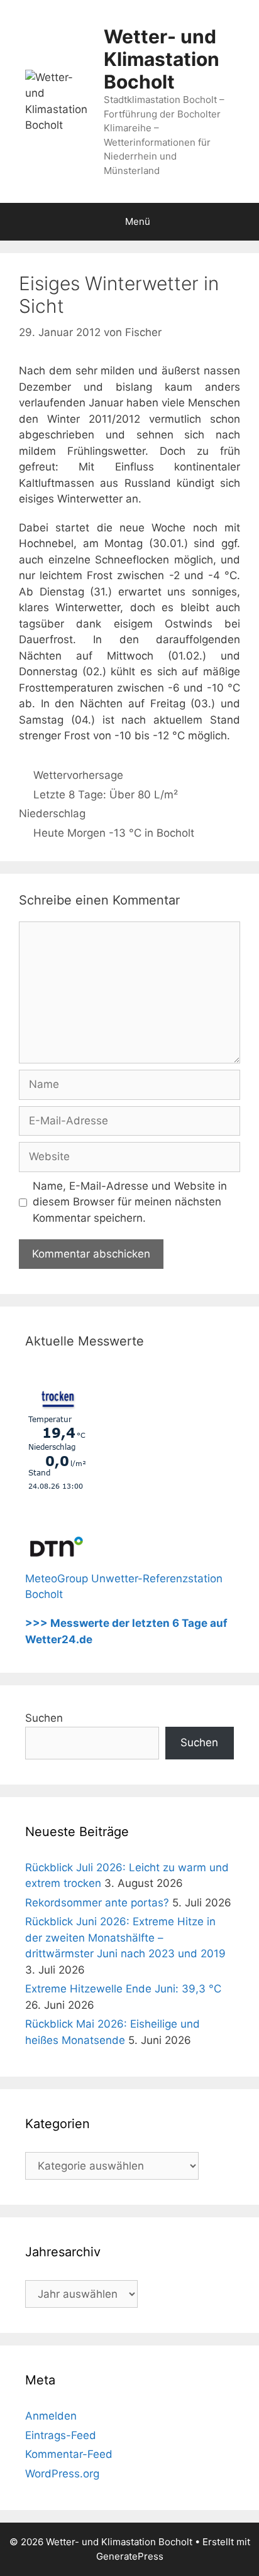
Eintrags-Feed (61, 2435)
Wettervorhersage (78, 775)
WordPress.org (62, 2474)
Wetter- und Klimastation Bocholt (162, 59)
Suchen (44, 1718)
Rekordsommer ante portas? (97, 1903)
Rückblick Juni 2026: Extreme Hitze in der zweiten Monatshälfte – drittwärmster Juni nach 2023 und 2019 (125, 1937)
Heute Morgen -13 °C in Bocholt (114, 833)
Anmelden (51, 2416)
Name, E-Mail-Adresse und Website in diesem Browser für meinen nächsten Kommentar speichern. (130, 1202)
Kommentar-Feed (69, 2454)
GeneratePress (130, 2556)
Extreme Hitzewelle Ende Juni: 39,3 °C (123, 1989)
